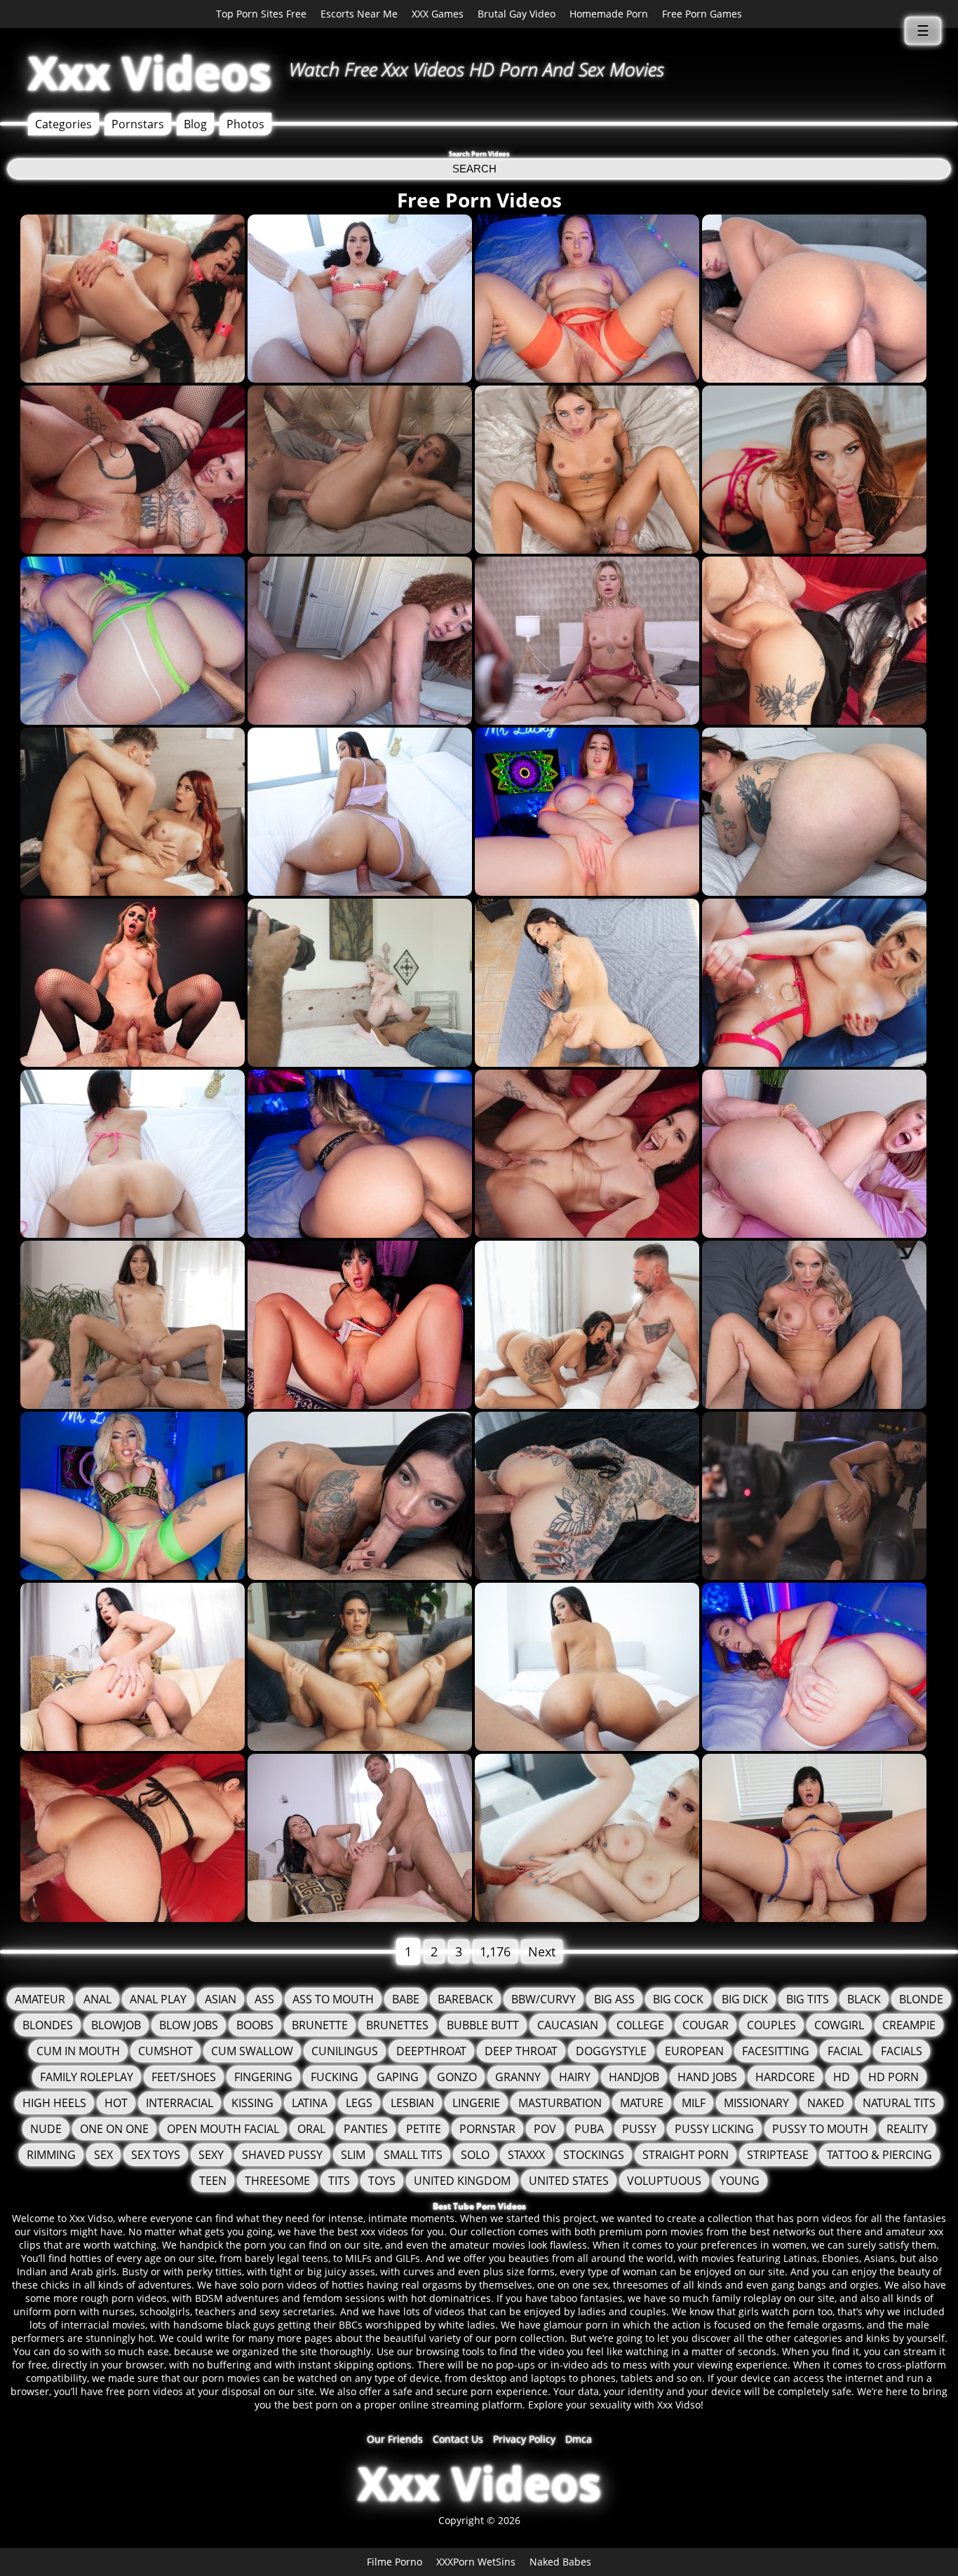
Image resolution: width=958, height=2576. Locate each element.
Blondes (48, 2025)
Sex (103, 2155)
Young (740, 2181)
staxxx (526, 2155)
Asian (221, 1999)
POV (545, 2129)
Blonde (921, 1999)
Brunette (320, 2025)
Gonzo (457, 2077)
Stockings (594, 2155)
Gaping (398, 2077)
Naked (826, 2103)
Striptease (778, 2155)
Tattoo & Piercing (879, 2155)
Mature (642, 2103)
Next (542, 1951)
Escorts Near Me (359, 14)
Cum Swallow (252, 2051)
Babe (406, 1999)
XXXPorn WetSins (476, 2562)
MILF (694, 2103)
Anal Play (158, 1999)
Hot (116, 2103)
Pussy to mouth (820, 2129)
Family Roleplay (87, 2077)
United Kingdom (462, 2181)
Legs (359, 2103)
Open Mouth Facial (223, 2129)
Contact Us (458, 2439)
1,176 (495, 1951)
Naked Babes (560, 2562)
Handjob (634, 2077)
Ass (264, 1999)
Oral (311, 2129)
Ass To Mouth (333, 1999)
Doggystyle (611, 2051)
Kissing (252, 2103)
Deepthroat (431, 2051)
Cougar (706, 2025)
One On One (114, 2129)
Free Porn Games (702, 14)
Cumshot (166, 2051)
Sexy (211, 2155)
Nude (46, 2129)
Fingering (263, 2077)
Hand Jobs (707, 2077)
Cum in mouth (78, 2051)
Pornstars (138, 124)
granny (518, 2077)
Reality (907, 2129)
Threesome (277, 2181)
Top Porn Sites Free (261, 14)
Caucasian (568, 2025)
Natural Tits (899, 2103)
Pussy (639, 2129)
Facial (845, 2051)
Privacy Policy (524, 2439)
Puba (589, 2129)
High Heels (54, 2103)
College (640, 2025)
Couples (771, 2025)
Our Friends (395, 2439)
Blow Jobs (189, 2025)
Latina (310, 2103)
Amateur (40, 1999)
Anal (97, 1999)
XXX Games (438, 14)
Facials (902, 2051)
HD (842, 2077)
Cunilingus (345, 2051)
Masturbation (560, 2103)
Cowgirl (839, 2025)
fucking (335, 2077)
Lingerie (476, 2103)
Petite (424, 2129)
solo (475, 2155)
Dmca (579, 2439)
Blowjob (116, 2025)
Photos (245, 124)
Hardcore (785, 2077)
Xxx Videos (150, 73)
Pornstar (487, 2129)
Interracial (180, 2103)
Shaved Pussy (282, 2155)
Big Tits (808, 1999)
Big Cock (678, 1999)
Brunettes (397, 2025)
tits (339, 2181)
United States (569, 2181)
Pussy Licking (714, 2129)
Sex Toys (156, 2155)
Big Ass (614, 1999)
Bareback (465, 1999)
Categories (63, 124)
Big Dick (745, 1999)
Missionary (756, 2103)
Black (864, 1999)
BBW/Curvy (544, 1999)
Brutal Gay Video (517, 14)
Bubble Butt (483, 2025)
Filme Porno (394, 2562)
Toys (382, 2181)
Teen (213, 2181)
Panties (366, 2129)
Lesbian (412, 2103)
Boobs (255, 2025)
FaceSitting (776, 2051)
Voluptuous (664, 2181)
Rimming (51, 2155)
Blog (195, 124)
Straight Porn (686, 2155)
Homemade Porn (609, 14)
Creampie (909, 2025)
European (694, 2051)
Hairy (575, 2077)
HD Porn (893, 2077)
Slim (353, 2155)
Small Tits (413, 2155)
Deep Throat (521, 2051)
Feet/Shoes (184, 2077)
